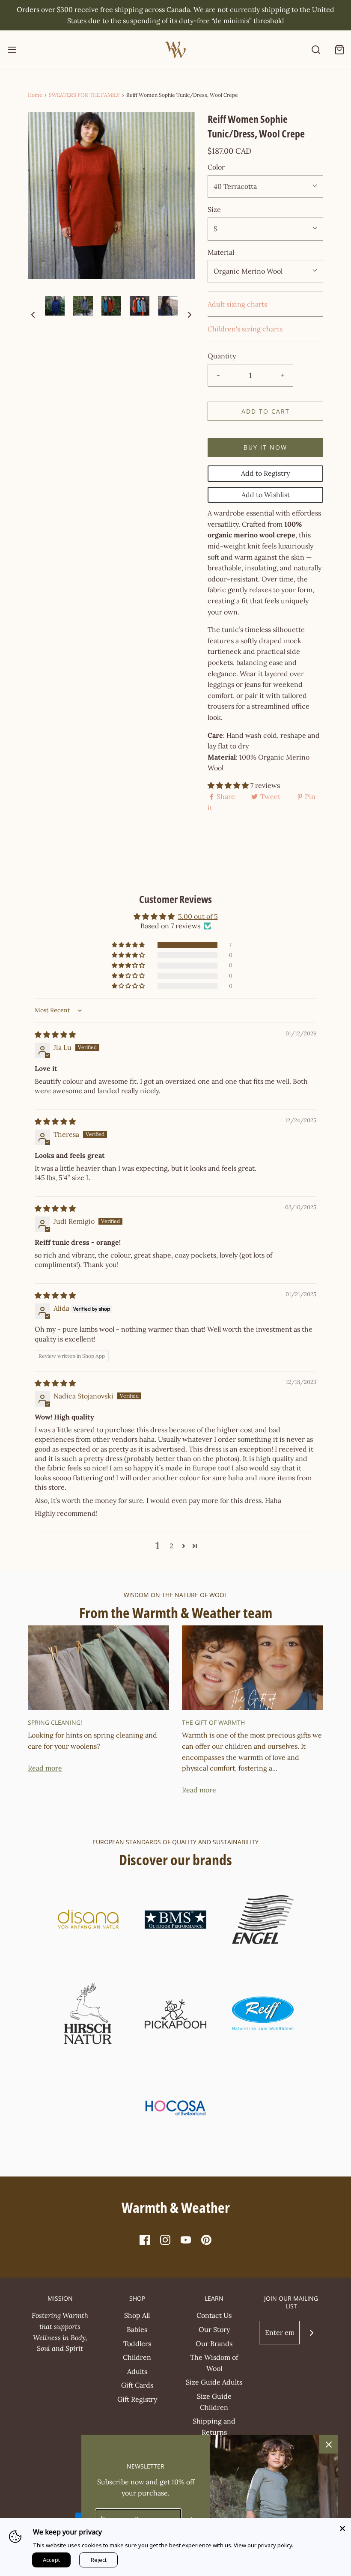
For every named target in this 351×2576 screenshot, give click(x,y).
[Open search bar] (316, 50)
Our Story (214, 2329)
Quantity (222, 356)
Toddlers (137, 2343)
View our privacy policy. (263, 2545)
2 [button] (171, 1546)
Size (214, 209)
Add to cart (266, 411)
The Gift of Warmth (213, 1722)
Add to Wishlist (266, 495)
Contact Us (214, 2315)
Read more (45, 1768)
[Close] (342, 2527)
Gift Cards (137, 2385)
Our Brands (214, 2343)
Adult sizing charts (237, 304)
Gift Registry (137, 2399)
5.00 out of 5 (198, 916)
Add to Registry (265, 473)
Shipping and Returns (214, 2427)
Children (137, 2357)
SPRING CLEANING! (55, 1722)
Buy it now (265, 447)
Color (216, 167)
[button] (33, 314)
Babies (137, 2329)
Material (221, 252)
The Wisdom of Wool (214, 2363)
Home (35, 95)
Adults (137, 2371)
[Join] (311, 2333)
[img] (55, 1035)
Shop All (137, 2315)
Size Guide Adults (214, 2382)
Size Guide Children (214, 2402)
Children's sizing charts (245, 329)
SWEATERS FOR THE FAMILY (84, 95)
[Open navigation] (12, 50)
